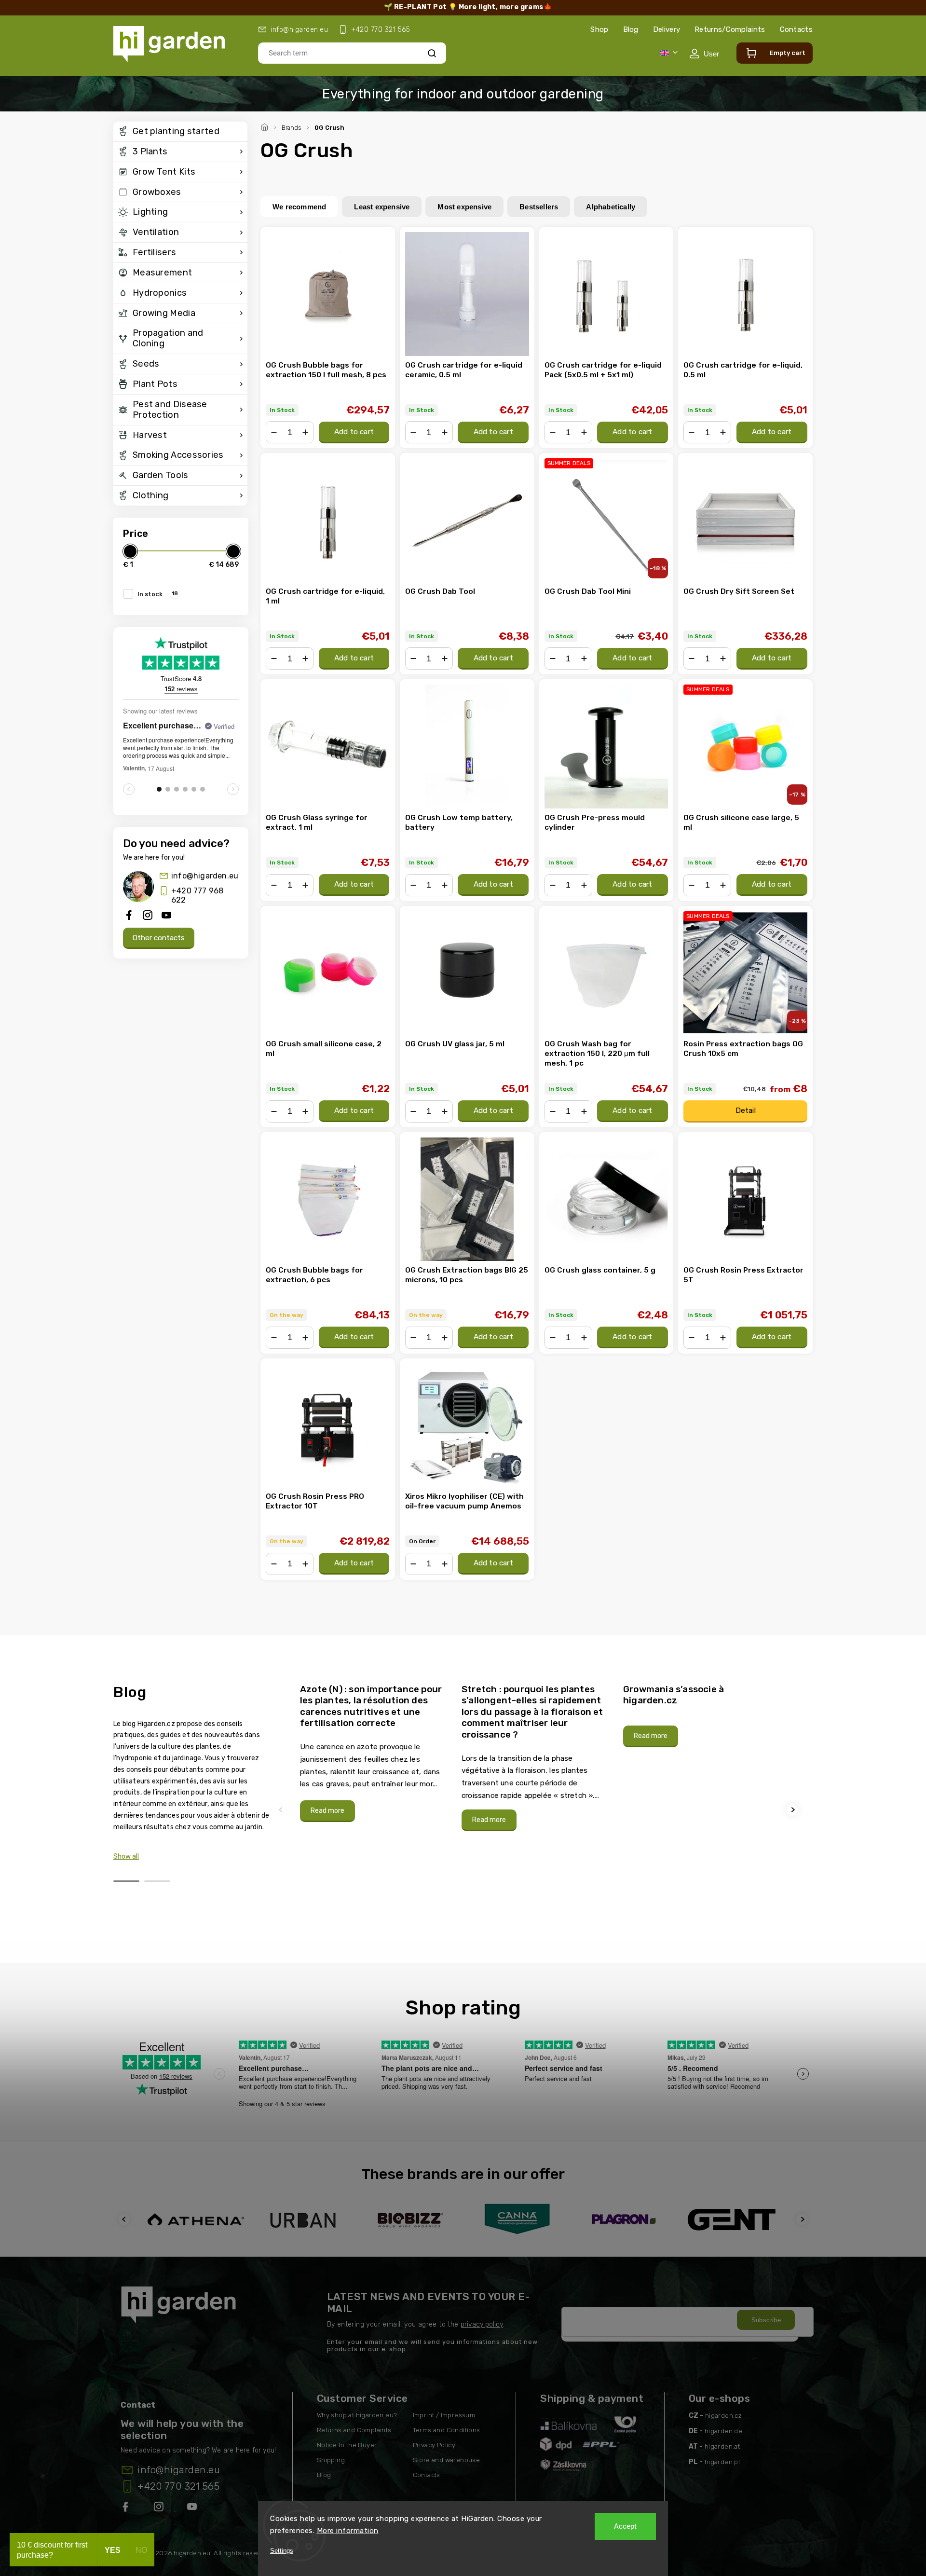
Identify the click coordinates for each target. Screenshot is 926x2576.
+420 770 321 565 (178, 2486)
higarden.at (722, 2446)
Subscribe (766, 2320)
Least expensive (382, 207)
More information (348, 2531)
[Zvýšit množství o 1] (305, 432)
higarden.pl (722, 2462)
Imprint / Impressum (444, 2415)
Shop (599, 29)
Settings (282, 2551)
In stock (158, 594)
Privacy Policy (434, 2445)
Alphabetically (611, 207)
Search (432, 53)
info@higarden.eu (205, 876)
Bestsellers (539, 207)
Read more (327, 1811)
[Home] (266, 126)
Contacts (796, 29)
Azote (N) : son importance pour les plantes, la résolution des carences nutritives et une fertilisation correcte (371, 1706)
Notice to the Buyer (347, 2445)
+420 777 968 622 (197, 895)
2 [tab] (157, 1881)
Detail (746, 1110)
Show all (126, 1857)
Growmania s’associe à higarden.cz (674, 1695)
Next (794, 1810)
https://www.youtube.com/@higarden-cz (196, 2508)
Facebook (126, 2508)
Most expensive (464, 207)
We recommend (299, 207)
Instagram (160, 2508)
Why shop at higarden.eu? (357, 2415)
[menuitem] (180, 132)
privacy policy (482, 2324)
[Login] (704, 54)
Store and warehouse (447, 2460)
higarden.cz (723, 2416)
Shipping (331, 2460)
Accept (625, 2526)
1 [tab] (126, 1881)
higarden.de (723, 2431)
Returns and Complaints (354, 2430)
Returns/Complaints (730, 29)
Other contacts (159, 938)
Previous (282, 1810)
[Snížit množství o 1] (274, 432)
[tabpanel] (375, 1753)
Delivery (667, 29)
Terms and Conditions (447, 2430)
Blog (631, 29)
